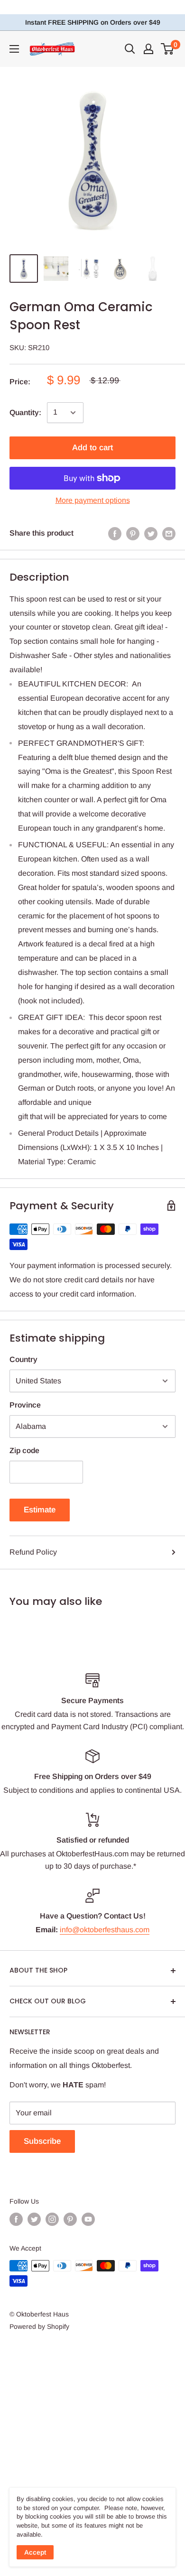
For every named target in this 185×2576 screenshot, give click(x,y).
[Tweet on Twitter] (151, 533)
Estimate (40, 1510)
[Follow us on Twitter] (34, 2219)
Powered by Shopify (39, 2326)
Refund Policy (33, 1552)
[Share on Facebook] (115, 533)
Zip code (24, 1450)
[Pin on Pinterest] (133, 533)
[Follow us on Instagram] (52, 2219)
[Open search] (130, 49)
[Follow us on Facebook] (16, 2219)
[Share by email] (169, 533)
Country (23, 1359)
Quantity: (25, 412)
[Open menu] (14, 49)
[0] (168, 49)
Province (25, 1405)
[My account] (148, 49)
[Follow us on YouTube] (88, 2219)
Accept (35, 2552)
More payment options (93, 500)
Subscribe (42, 2141)
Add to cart (92, 448)
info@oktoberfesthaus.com (105, 1930)
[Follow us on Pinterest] (70, 2219)
